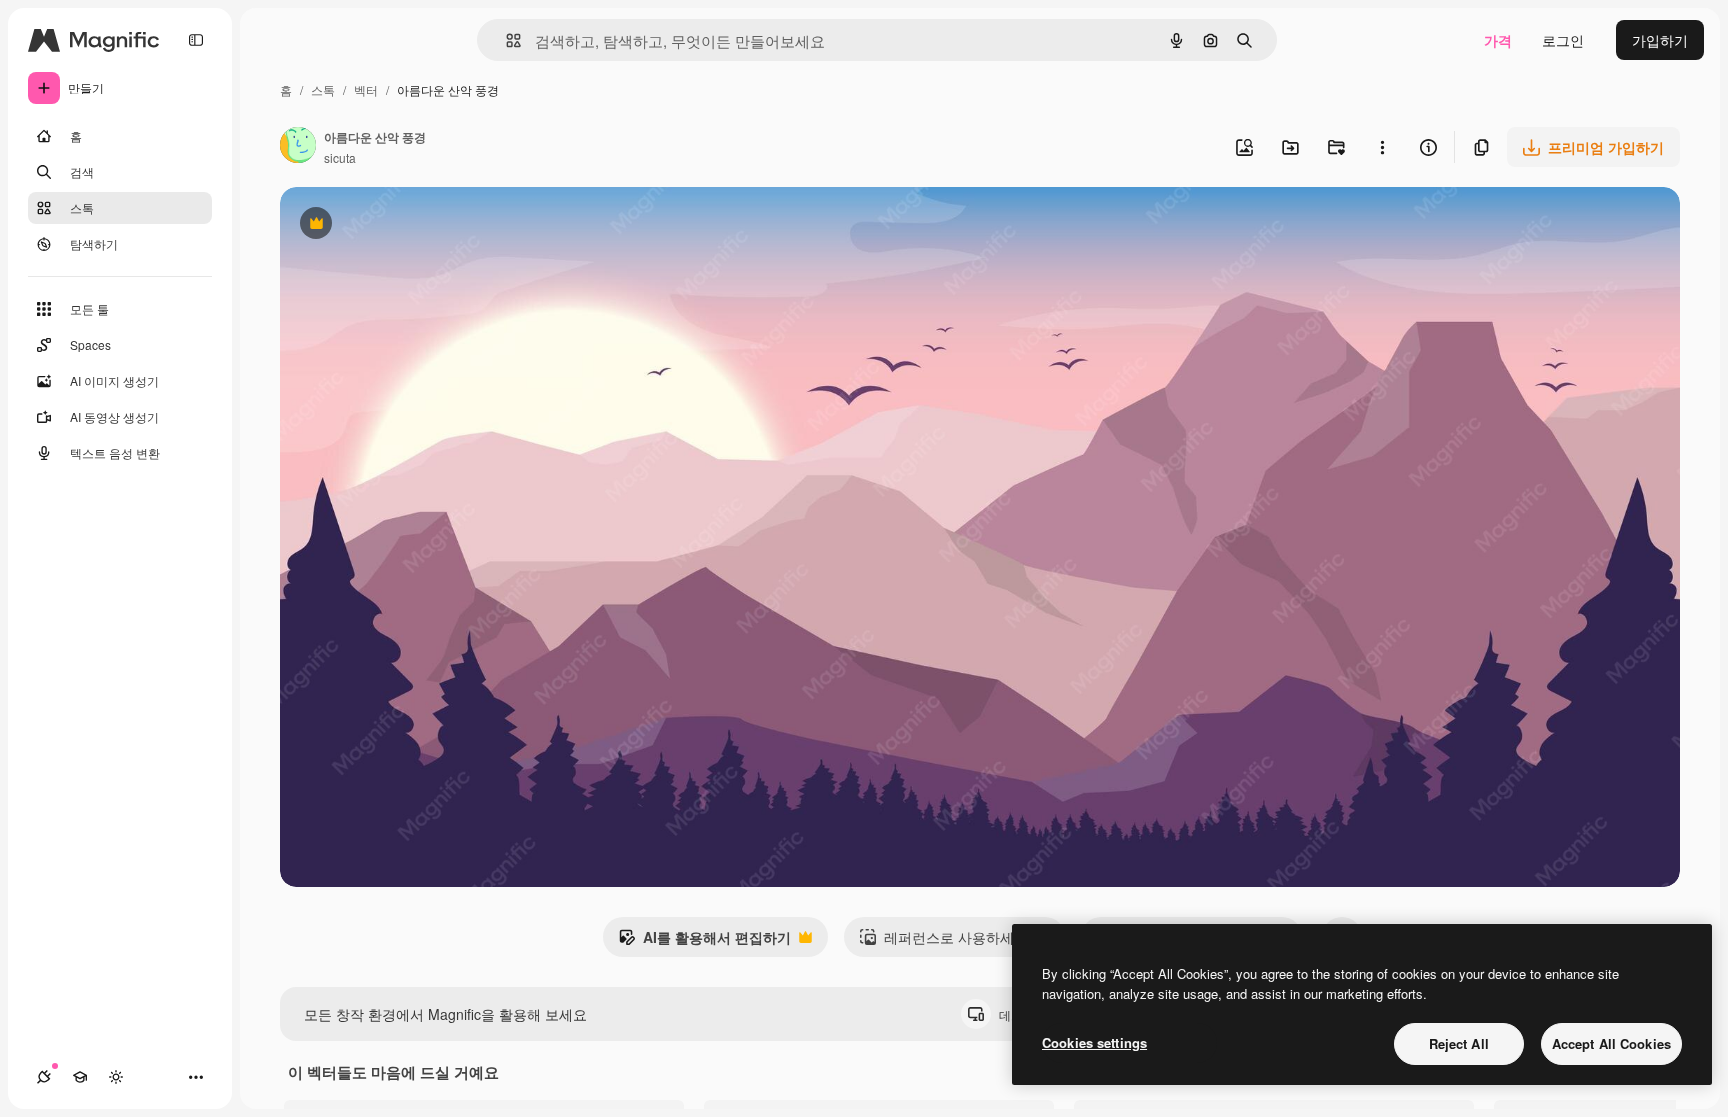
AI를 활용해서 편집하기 (704, 942)
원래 (395, 225)
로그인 (1563, 40)
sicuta (340, 157)
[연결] (44, 1077)
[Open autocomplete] (505, 40)
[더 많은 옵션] (1382, 147)
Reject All (1459, 1043)
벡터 (366, 89)
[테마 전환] (116, 1077)
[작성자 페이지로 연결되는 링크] (298, 147)
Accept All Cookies (1611, 1043)
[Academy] (80, 1077)
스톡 (323, 89)
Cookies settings (1094, 1042)
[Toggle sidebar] (196, 40)
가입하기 (1660, 40)
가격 (1498, 40)
